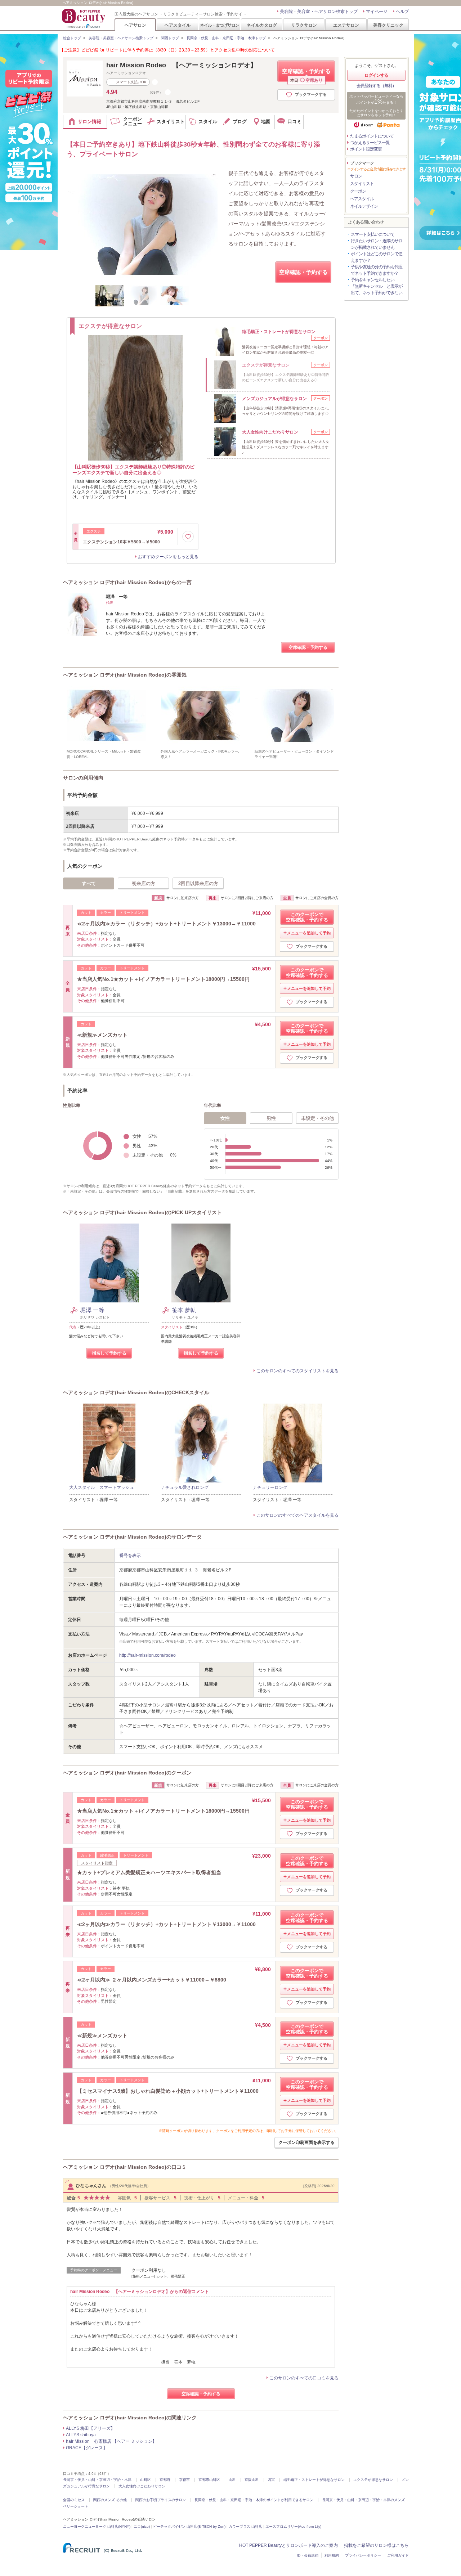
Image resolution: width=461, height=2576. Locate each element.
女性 (225, 1118)
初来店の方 (144, 883)
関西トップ (170, 38)
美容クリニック (388, 25)
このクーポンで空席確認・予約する (307, 917)
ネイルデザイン (364, 206)
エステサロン (346, 25)
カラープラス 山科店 (245, 2526)
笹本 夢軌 (184, 1310)
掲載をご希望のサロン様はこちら (376, 2545)
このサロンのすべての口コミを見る (304, 2378)
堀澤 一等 (92, 1310)
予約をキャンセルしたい (373, 280)
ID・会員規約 (308, 2555)
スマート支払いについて (373, 234)
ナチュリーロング (270, 1487)
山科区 (146, 2480)
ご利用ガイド (398, 2555)
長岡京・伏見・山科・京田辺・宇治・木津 (97, 2480)
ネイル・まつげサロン (219, 25)
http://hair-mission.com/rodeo (147, 1655)
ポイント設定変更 (366, 149)
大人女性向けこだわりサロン (142, 2486)
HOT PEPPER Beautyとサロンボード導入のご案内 (288, 2545)
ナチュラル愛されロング (185, 1487)
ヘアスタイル (178, 25)
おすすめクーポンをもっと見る (168, 557)
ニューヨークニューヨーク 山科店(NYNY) (97, 2526)
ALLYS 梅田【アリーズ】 (90, 2428)
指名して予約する (109, 1353)
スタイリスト (362, 184)
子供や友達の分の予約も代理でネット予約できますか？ (377, 270)
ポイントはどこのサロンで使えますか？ (377, 257)
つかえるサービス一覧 (370, 143)
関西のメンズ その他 (110, 2500)
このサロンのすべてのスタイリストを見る (297, 1371)
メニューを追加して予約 (309, 933)
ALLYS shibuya (81, 2435)
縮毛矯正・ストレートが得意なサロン (314, 2480)
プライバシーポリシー (363, 2555)
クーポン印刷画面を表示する (306, 2142)
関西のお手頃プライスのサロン (161, 2500)
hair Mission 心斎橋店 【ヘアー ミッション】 (111, 2441)
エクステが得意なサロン (373, 2480)
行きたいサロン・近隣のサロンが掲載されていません (377, 244)
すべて (89, 883)
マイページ (377, 12)
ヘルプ (402, 12)
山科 (232, 2480)
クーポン (358, 191)
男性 (271, 1118)
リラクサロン (304, 25)
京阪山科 (252, 2480)
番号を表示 (130, 1556)
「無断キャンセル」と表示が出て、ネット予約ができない (377, 290)
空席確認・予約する (306, 75)
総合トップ (72, 38)
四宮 (271, 2480)
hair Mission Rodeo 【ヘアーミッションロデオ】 (182, 65)
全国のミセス (74, 2500)
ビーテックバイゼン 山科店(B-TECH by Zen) (189, 2526)
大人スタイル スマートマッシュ (102, 1487)
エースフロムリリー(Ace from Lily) (293, 2526)
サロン (356, 176)
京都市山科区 (209, 2480)
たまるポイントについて (372, 136)
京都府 (165, 2480)
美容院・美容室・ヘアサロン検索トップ (319, 12)
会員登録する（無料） (376, 86)
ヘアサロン (135, 25)
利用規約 (332, 2555)
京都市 (184, 2480)
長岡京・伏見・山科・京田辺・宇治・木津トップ (226, 38)
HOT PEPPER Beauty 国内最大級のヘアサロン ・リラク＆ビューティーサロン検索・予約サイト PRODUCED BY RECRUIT (84, 18)
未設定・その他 (317, 1118)
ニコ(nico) (142, 2526)
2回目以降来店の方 (198, 883)
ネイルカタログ (262, 25)
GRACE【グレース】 (87, 2448)
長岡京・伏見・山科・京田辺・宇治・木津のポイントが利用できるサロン (254, 2500)
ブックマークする (311, 94)
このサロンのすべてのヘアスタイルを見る (297, 1515)
